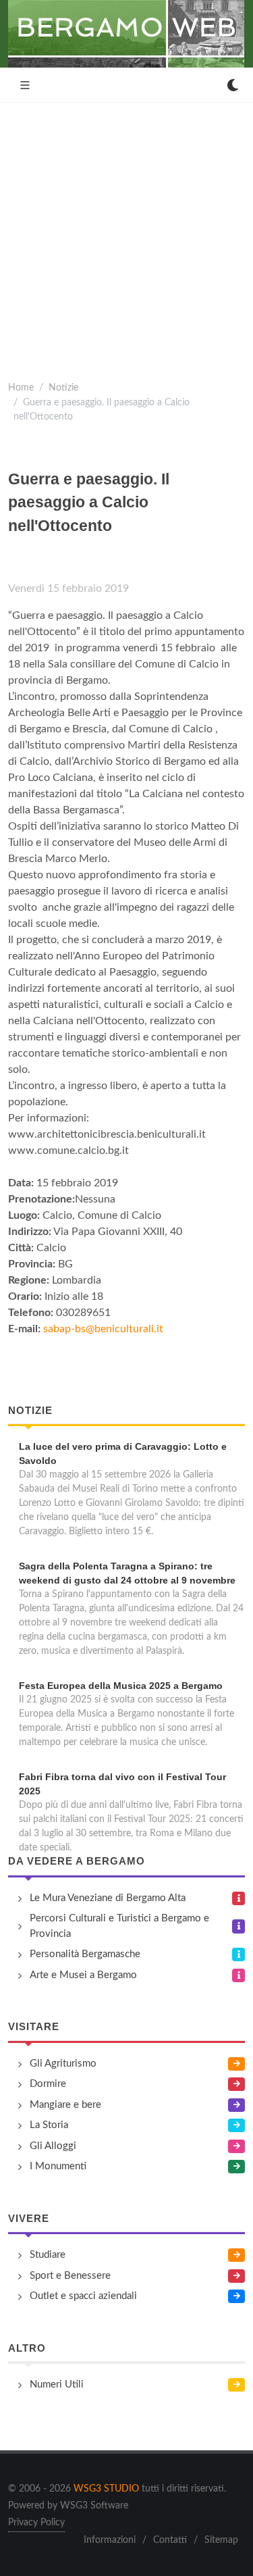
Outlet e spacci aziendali (83, 2296)
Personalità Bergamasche (85, 1954)
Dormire (48, 2084)
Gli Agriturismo (63, 2064)
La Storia (49, 2125)
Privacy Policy (36, 2523)
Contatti (170, 2540)
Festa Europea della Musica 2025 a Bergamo (121, 1686)
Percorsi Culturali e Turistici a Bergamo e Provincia (119, 1926)
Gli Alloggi (53, 2146)
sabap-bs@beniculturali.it (103, 1329)
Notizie (63, 387)
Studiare (48, 2255)
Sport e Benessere (70, 2276)
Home (21, 387)
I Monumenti (58, 2166)
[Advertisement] (126, 236)
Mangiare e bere (65, 2105)
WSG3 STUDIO (106, 2489)
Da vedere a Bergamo (77, 1861)
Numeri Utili (57, 2384)
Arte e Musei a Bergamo (83, 1975)
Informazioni (110, 2540)
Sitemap (221, 2540)
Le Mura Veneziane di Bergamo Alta (108, 1898)
